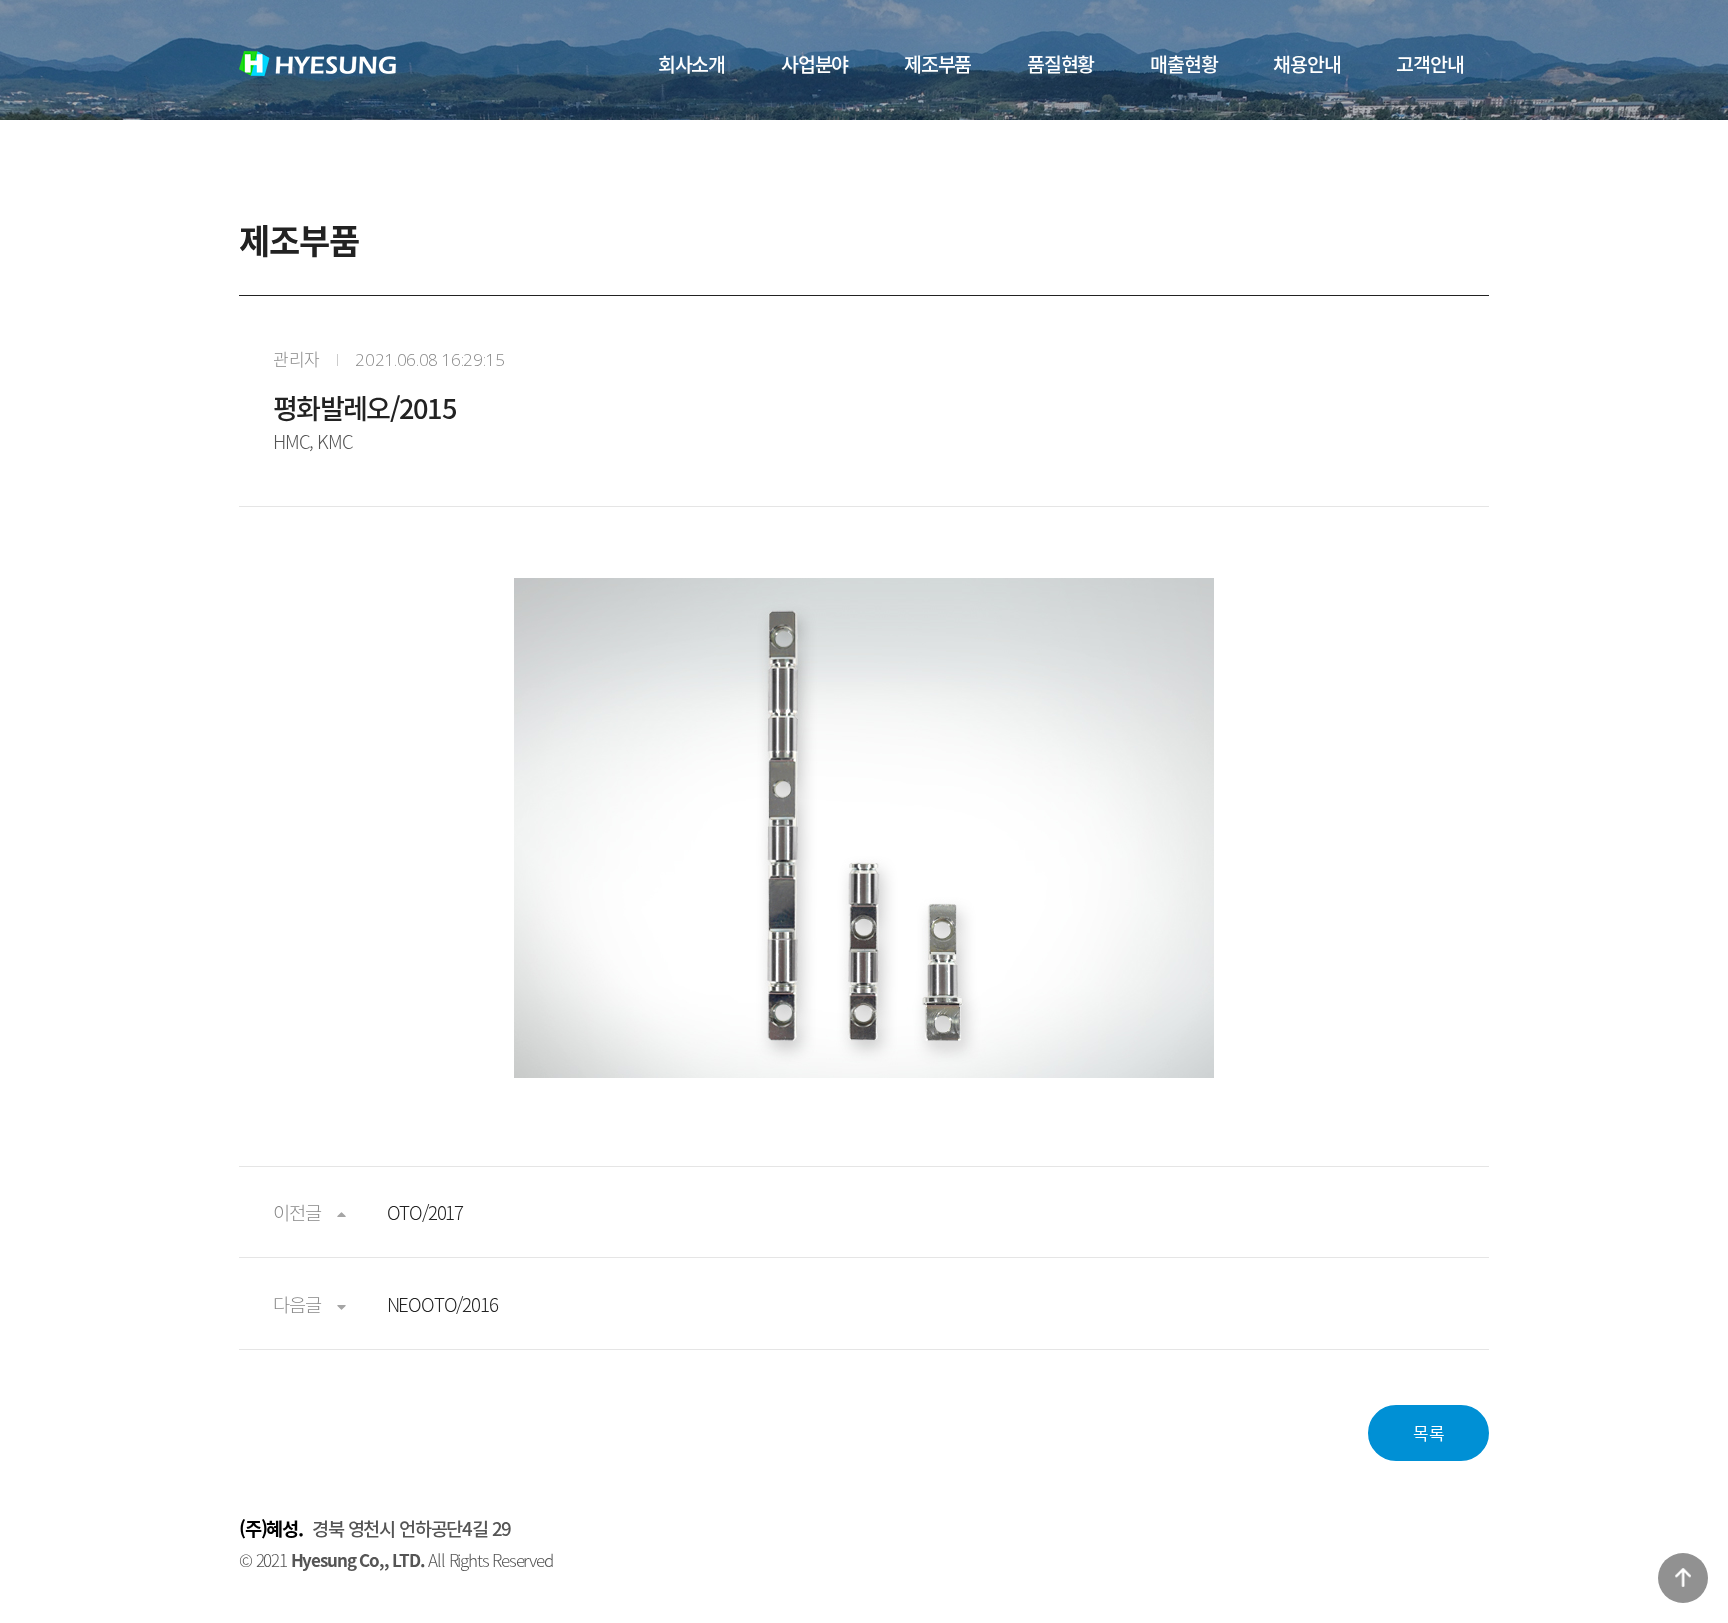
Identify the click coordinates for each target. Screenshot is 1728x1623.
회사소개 (691, 63)
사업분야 (814, 63)
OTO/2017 (425, 1212)
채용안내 (1306, 63)
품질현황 (1060, 63)
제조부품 (937, 63)
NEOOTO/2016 (442, 1304)
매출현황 (1183, 63)
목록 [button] (1429, 1432)
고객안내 (1429, 63)
